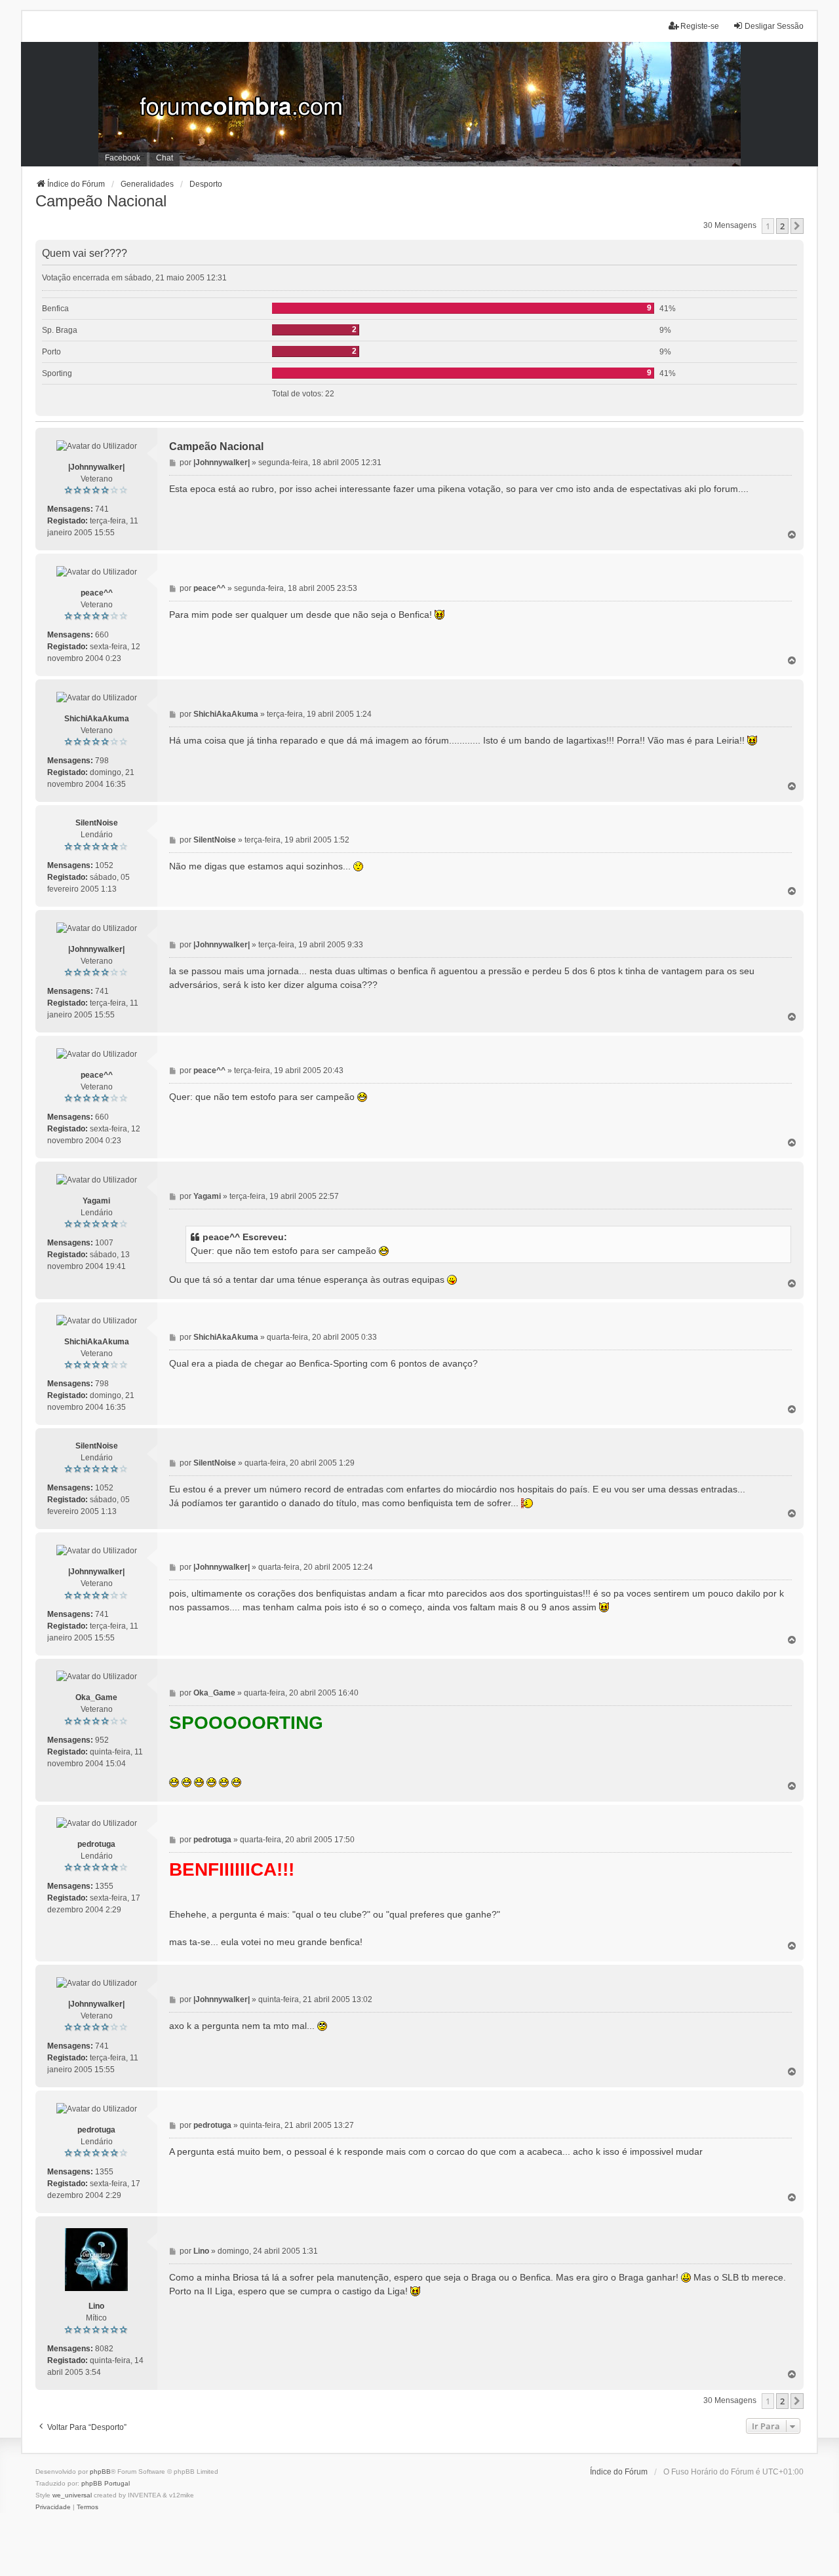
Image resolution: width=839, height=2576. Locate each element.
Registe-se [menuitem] (700, 26)
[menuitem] (53, 2507)
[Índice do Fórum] (419, 104)
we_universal (72, 2495)
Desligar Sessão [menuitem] (774, 26)
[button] (797, 226)
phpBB (100, 2472)
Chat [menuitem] (165, 158)
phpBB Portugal (106, 2483)
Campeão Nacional (101, 201)
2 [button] (782, 226)
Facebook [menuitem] (123, 158)
